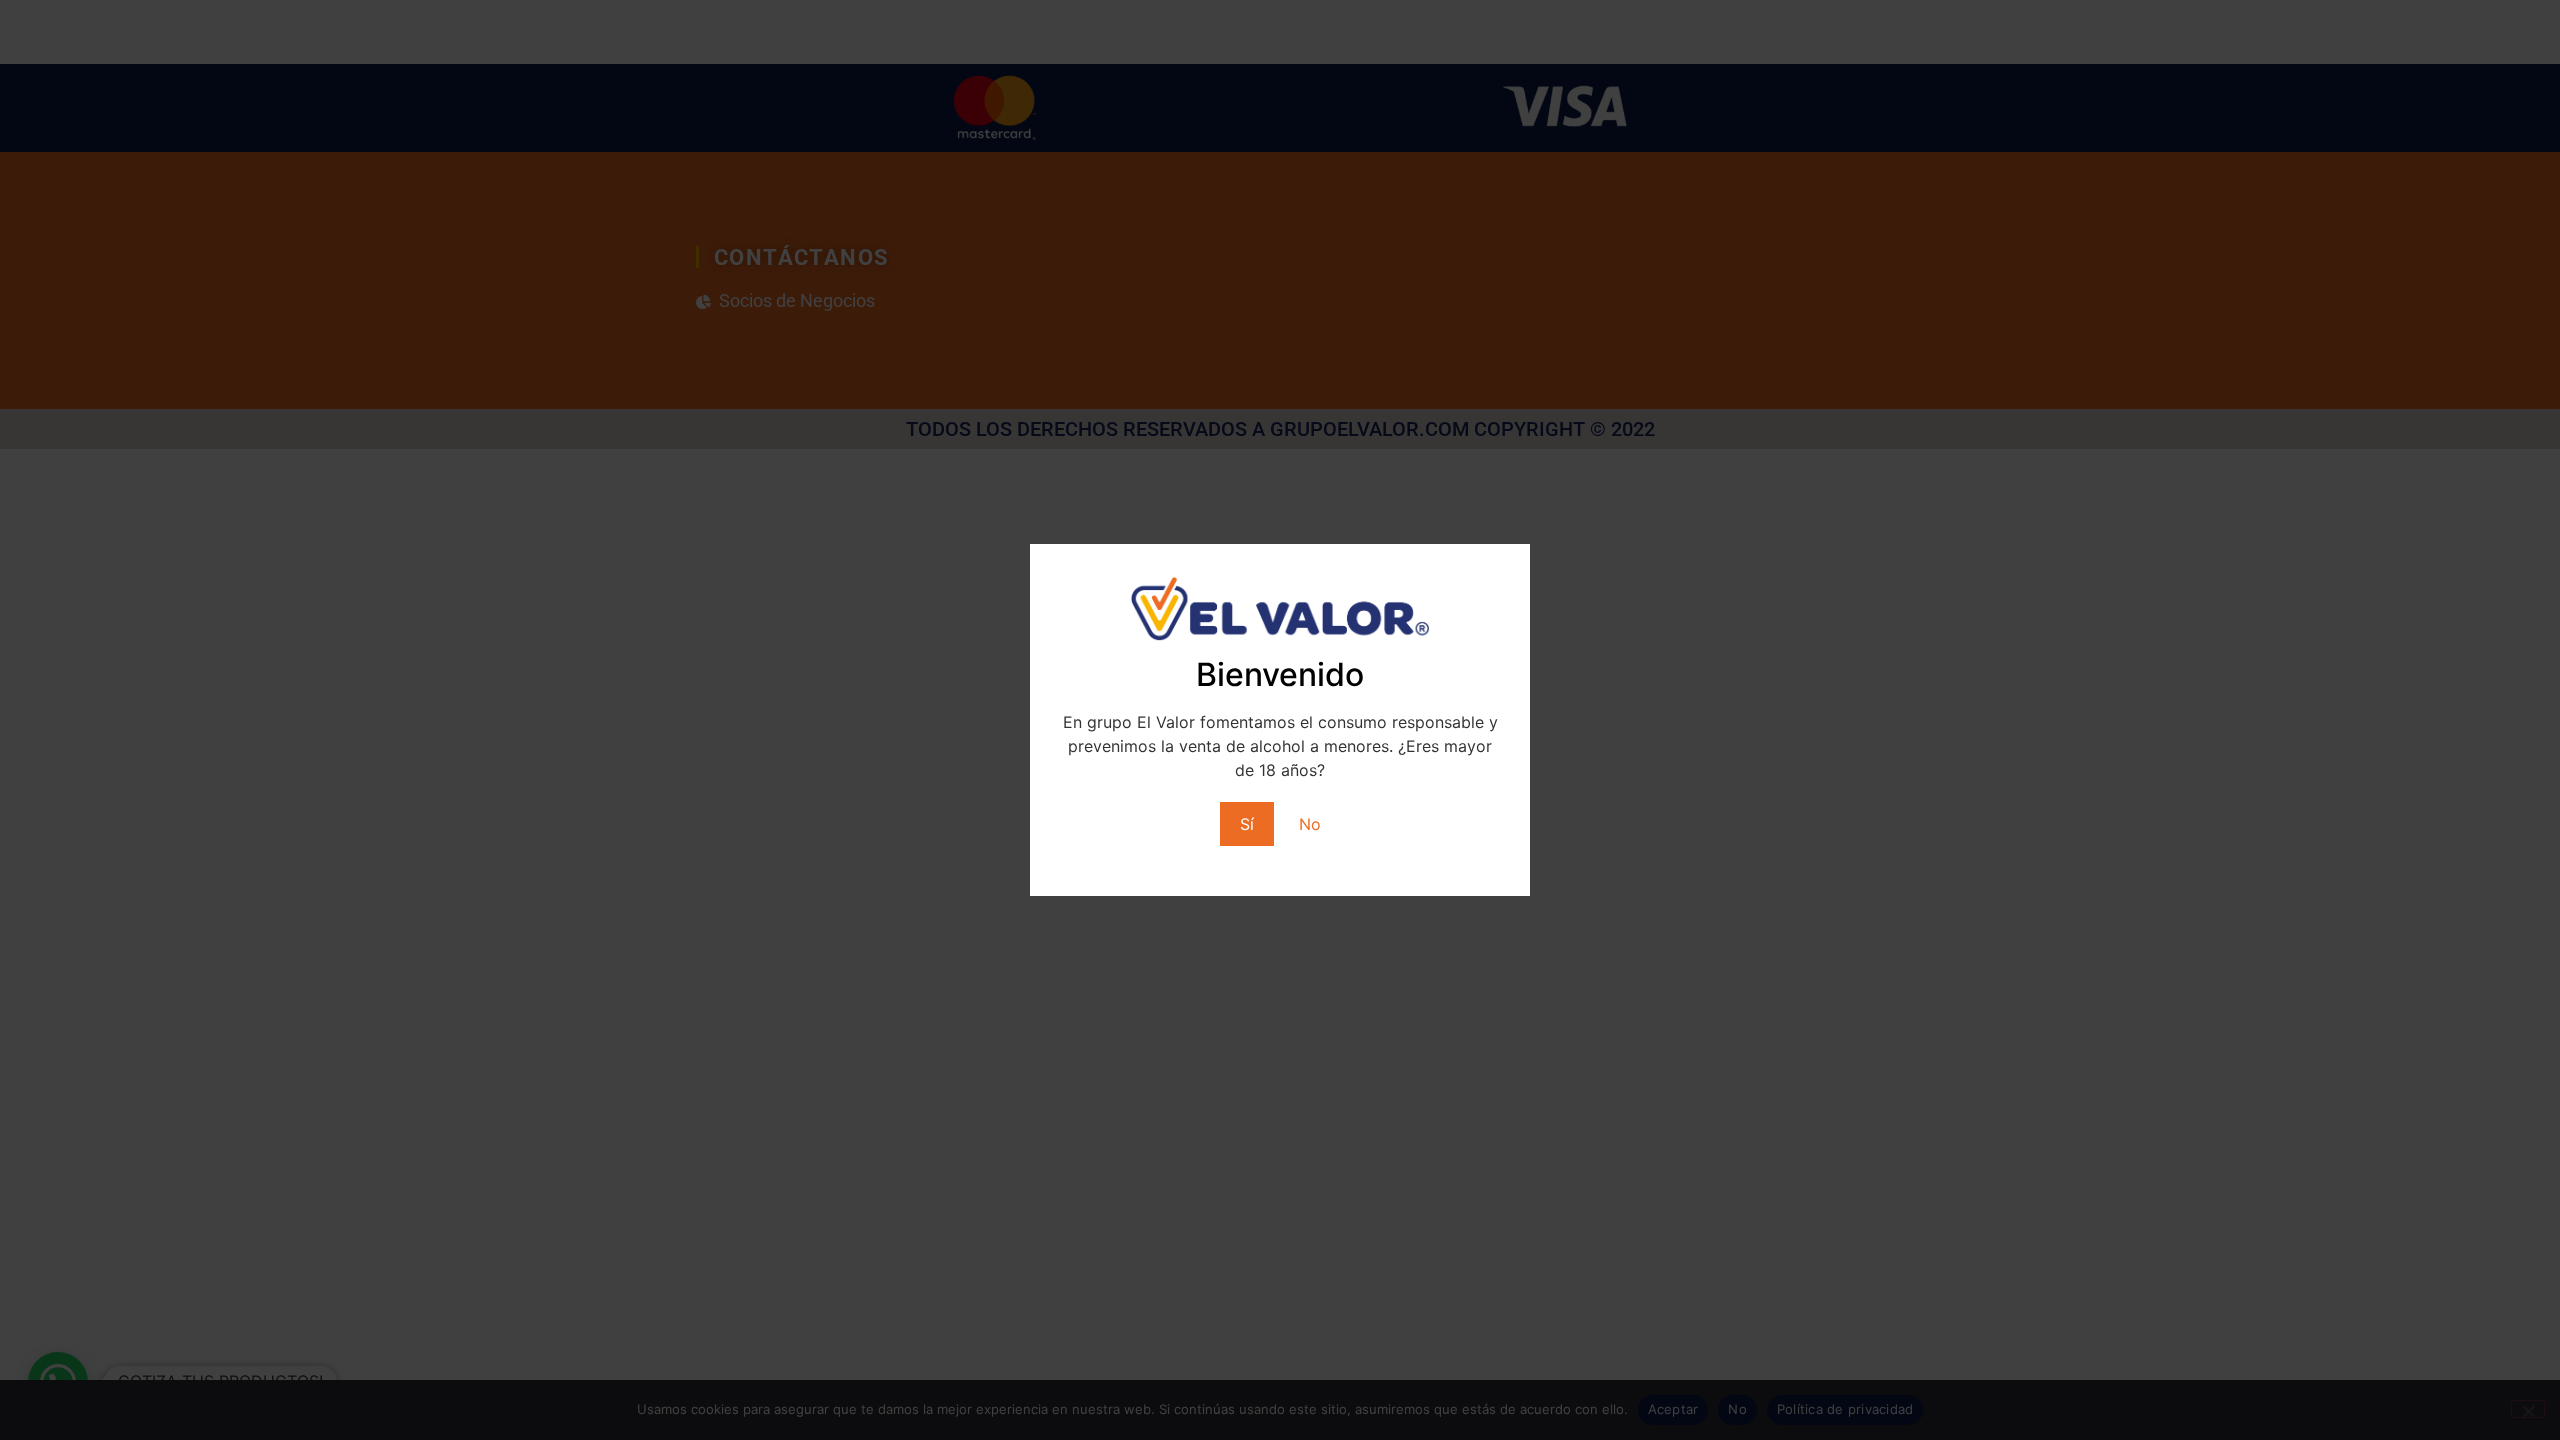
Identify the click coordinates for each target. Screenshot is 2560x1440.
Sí (1247, 824)
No (1310, 824)
